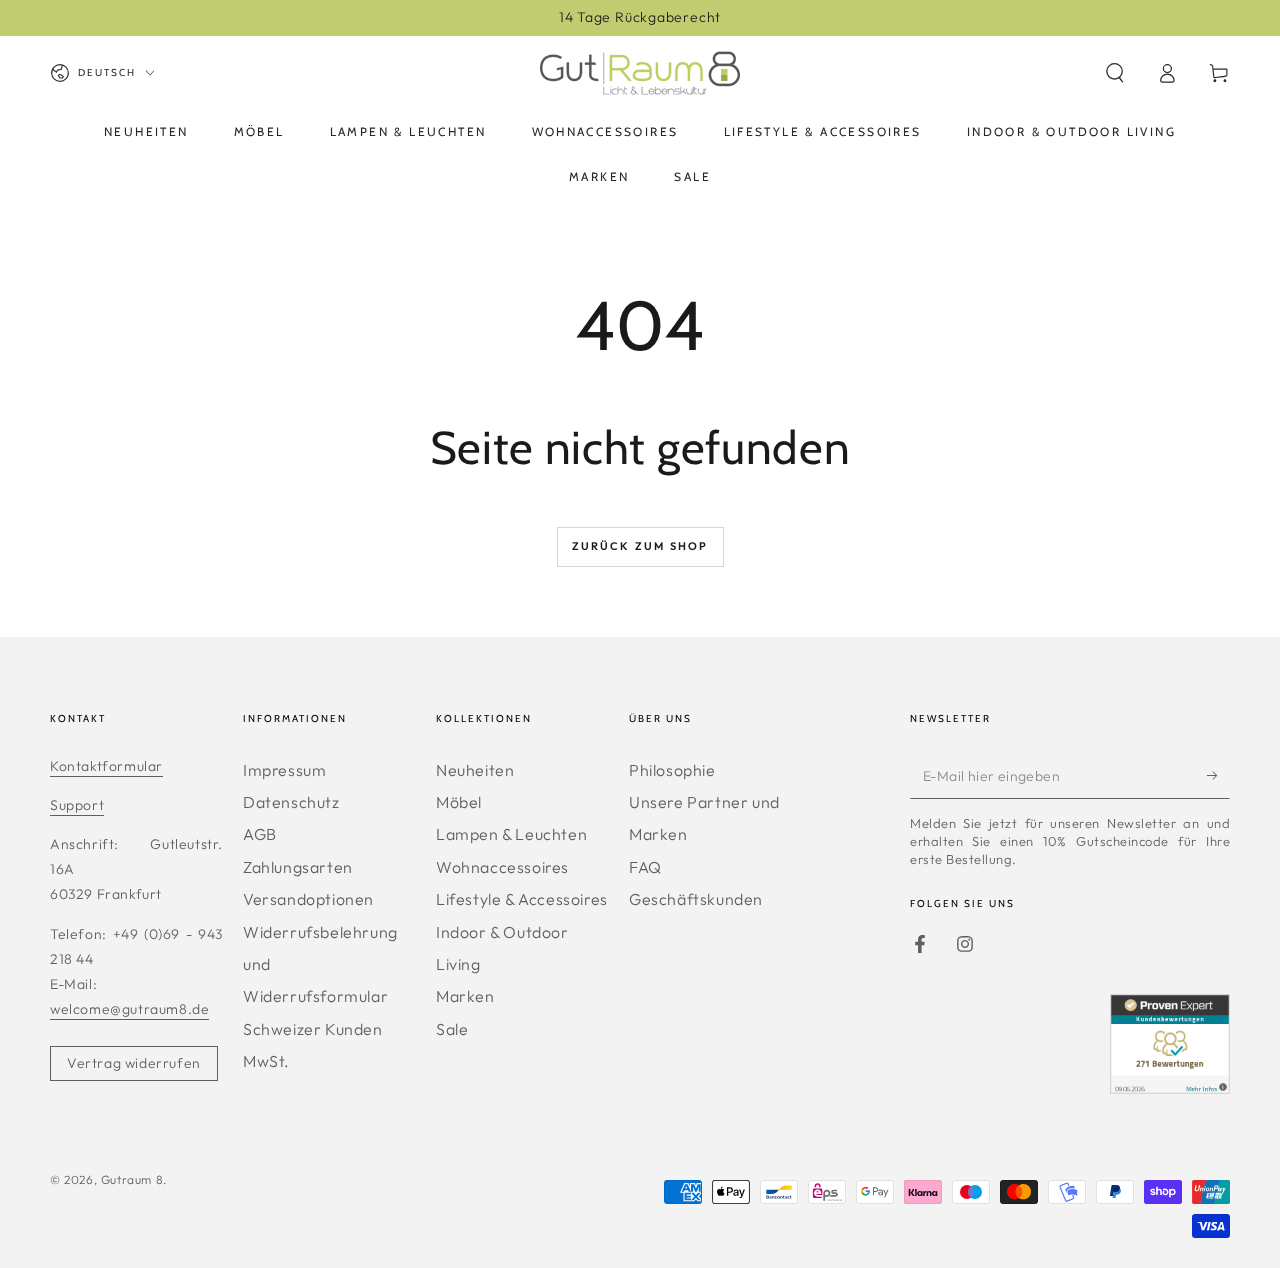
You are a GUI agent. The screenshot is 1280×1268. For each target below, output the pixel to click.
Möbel (459, 802)
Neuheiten (475, 770)
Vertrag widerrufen (134, 1063)
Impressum (284, 770)
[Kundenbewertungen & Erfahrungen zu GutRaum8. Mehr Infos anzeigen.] (1170, 1087)
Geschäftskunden (696, 899)
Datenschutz (291, 802)
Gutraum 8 (132, 1179)
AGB (260, 834)
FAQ (645, 867)
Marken (465, 996)
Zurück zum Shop (640, 546)
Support (77, 805)
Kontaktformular (106, 766)
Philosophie (672, 770)
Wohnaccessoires (502, 867)
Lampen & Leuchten (511, 834)
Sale (452, 1029)
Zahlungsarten (298, 867)
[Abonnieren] (1218, 776)
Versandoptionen (308, 899)
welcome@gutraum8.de (129, 1009)
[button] (1115, 73)
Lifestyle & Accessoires (522, 899)
